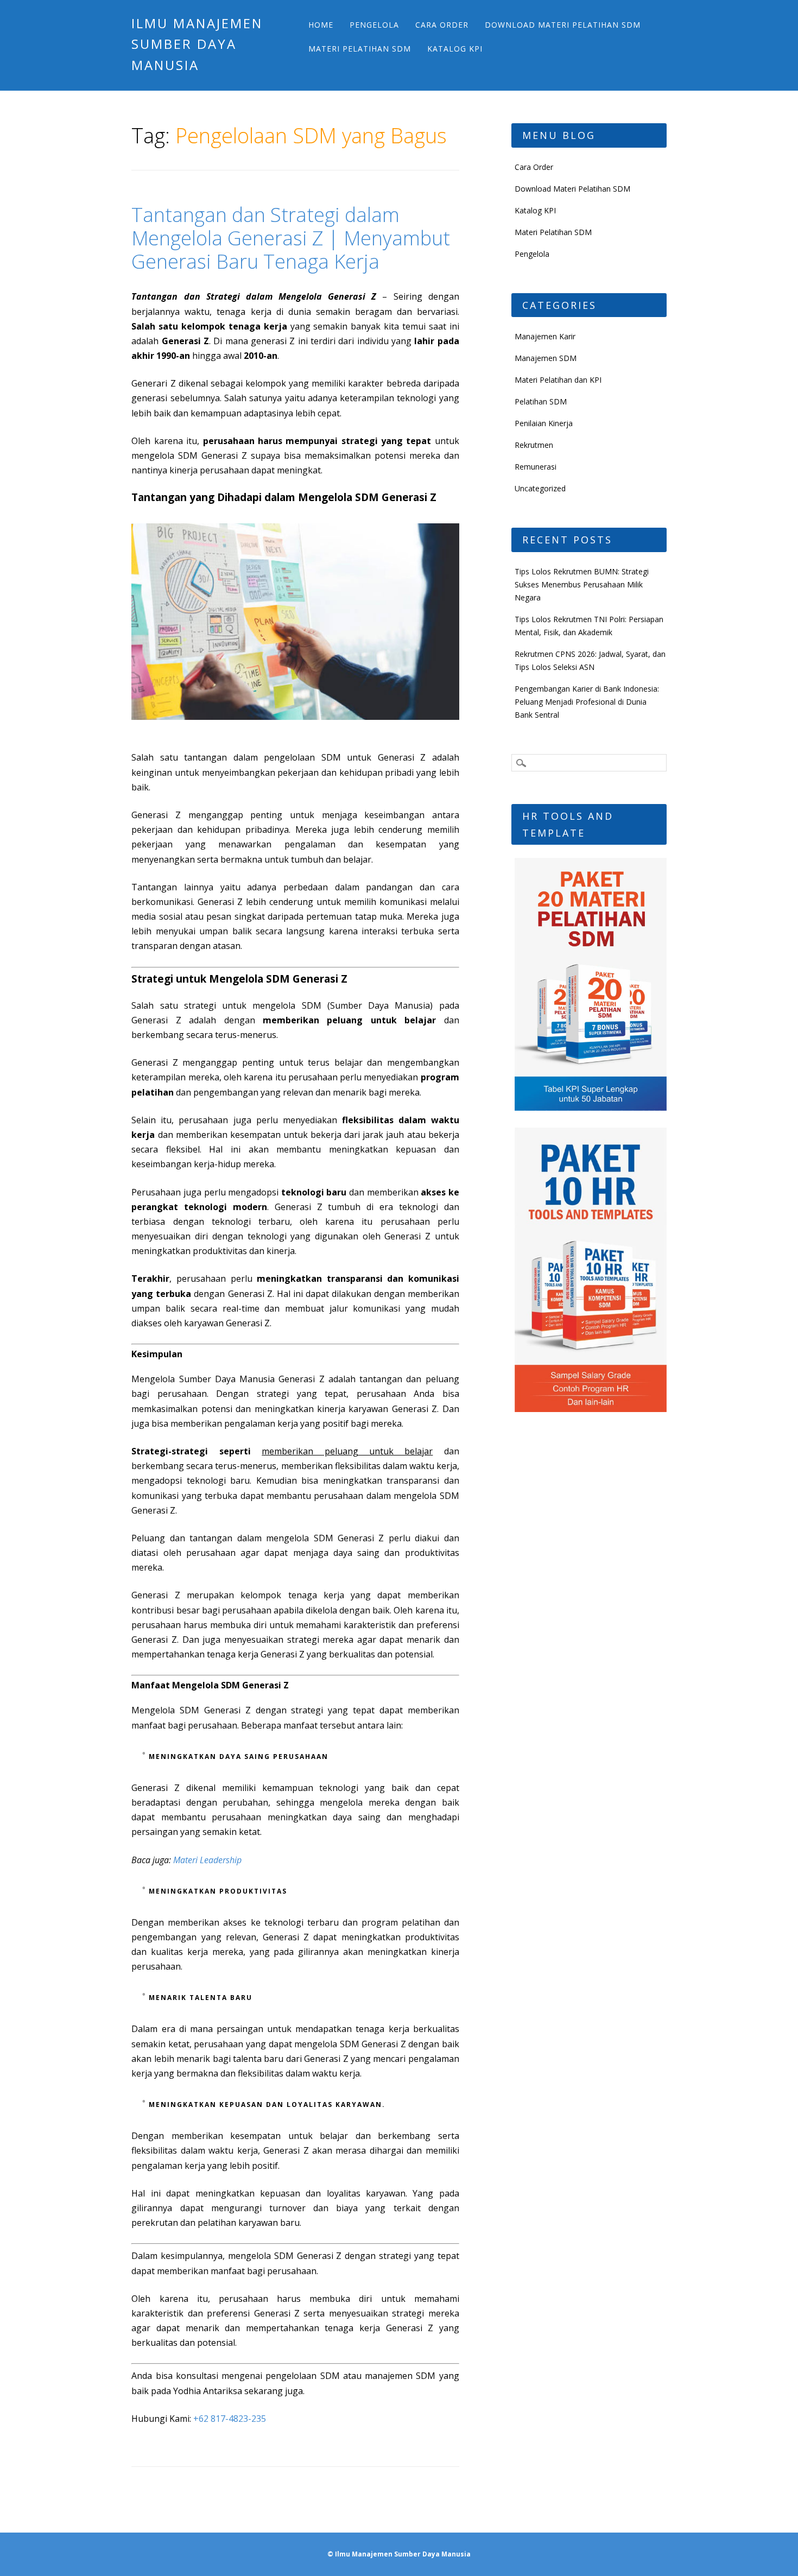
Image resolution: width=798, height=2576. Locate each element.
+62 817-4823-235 (230, 2419)
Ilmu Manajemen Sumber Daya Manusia (197, 44)
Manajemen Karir (545, 336)
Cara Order (442, 25)
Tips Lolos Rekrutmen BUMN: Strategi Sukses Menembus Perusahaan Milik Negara (582, 584)
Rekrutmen (534, 445)
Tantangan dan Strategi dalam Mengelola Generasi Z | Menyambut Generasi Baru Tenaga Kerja (291, 238)
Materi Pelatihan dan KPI (558, 380)
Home (321, 25)
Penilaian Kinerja (544, 423)
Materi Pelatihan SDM (360, 49)
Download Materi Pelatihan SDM (563, 25)
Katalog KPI (455, 49)
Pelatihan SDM (541, 401)
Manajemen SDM (546, 358)
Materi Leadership (207, 1860)
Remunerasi (536, 467)
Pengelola (374, 25)
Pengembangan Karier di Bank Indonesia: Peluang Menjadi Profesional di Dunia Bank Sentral (587, 702)
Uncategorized (540, 488)
